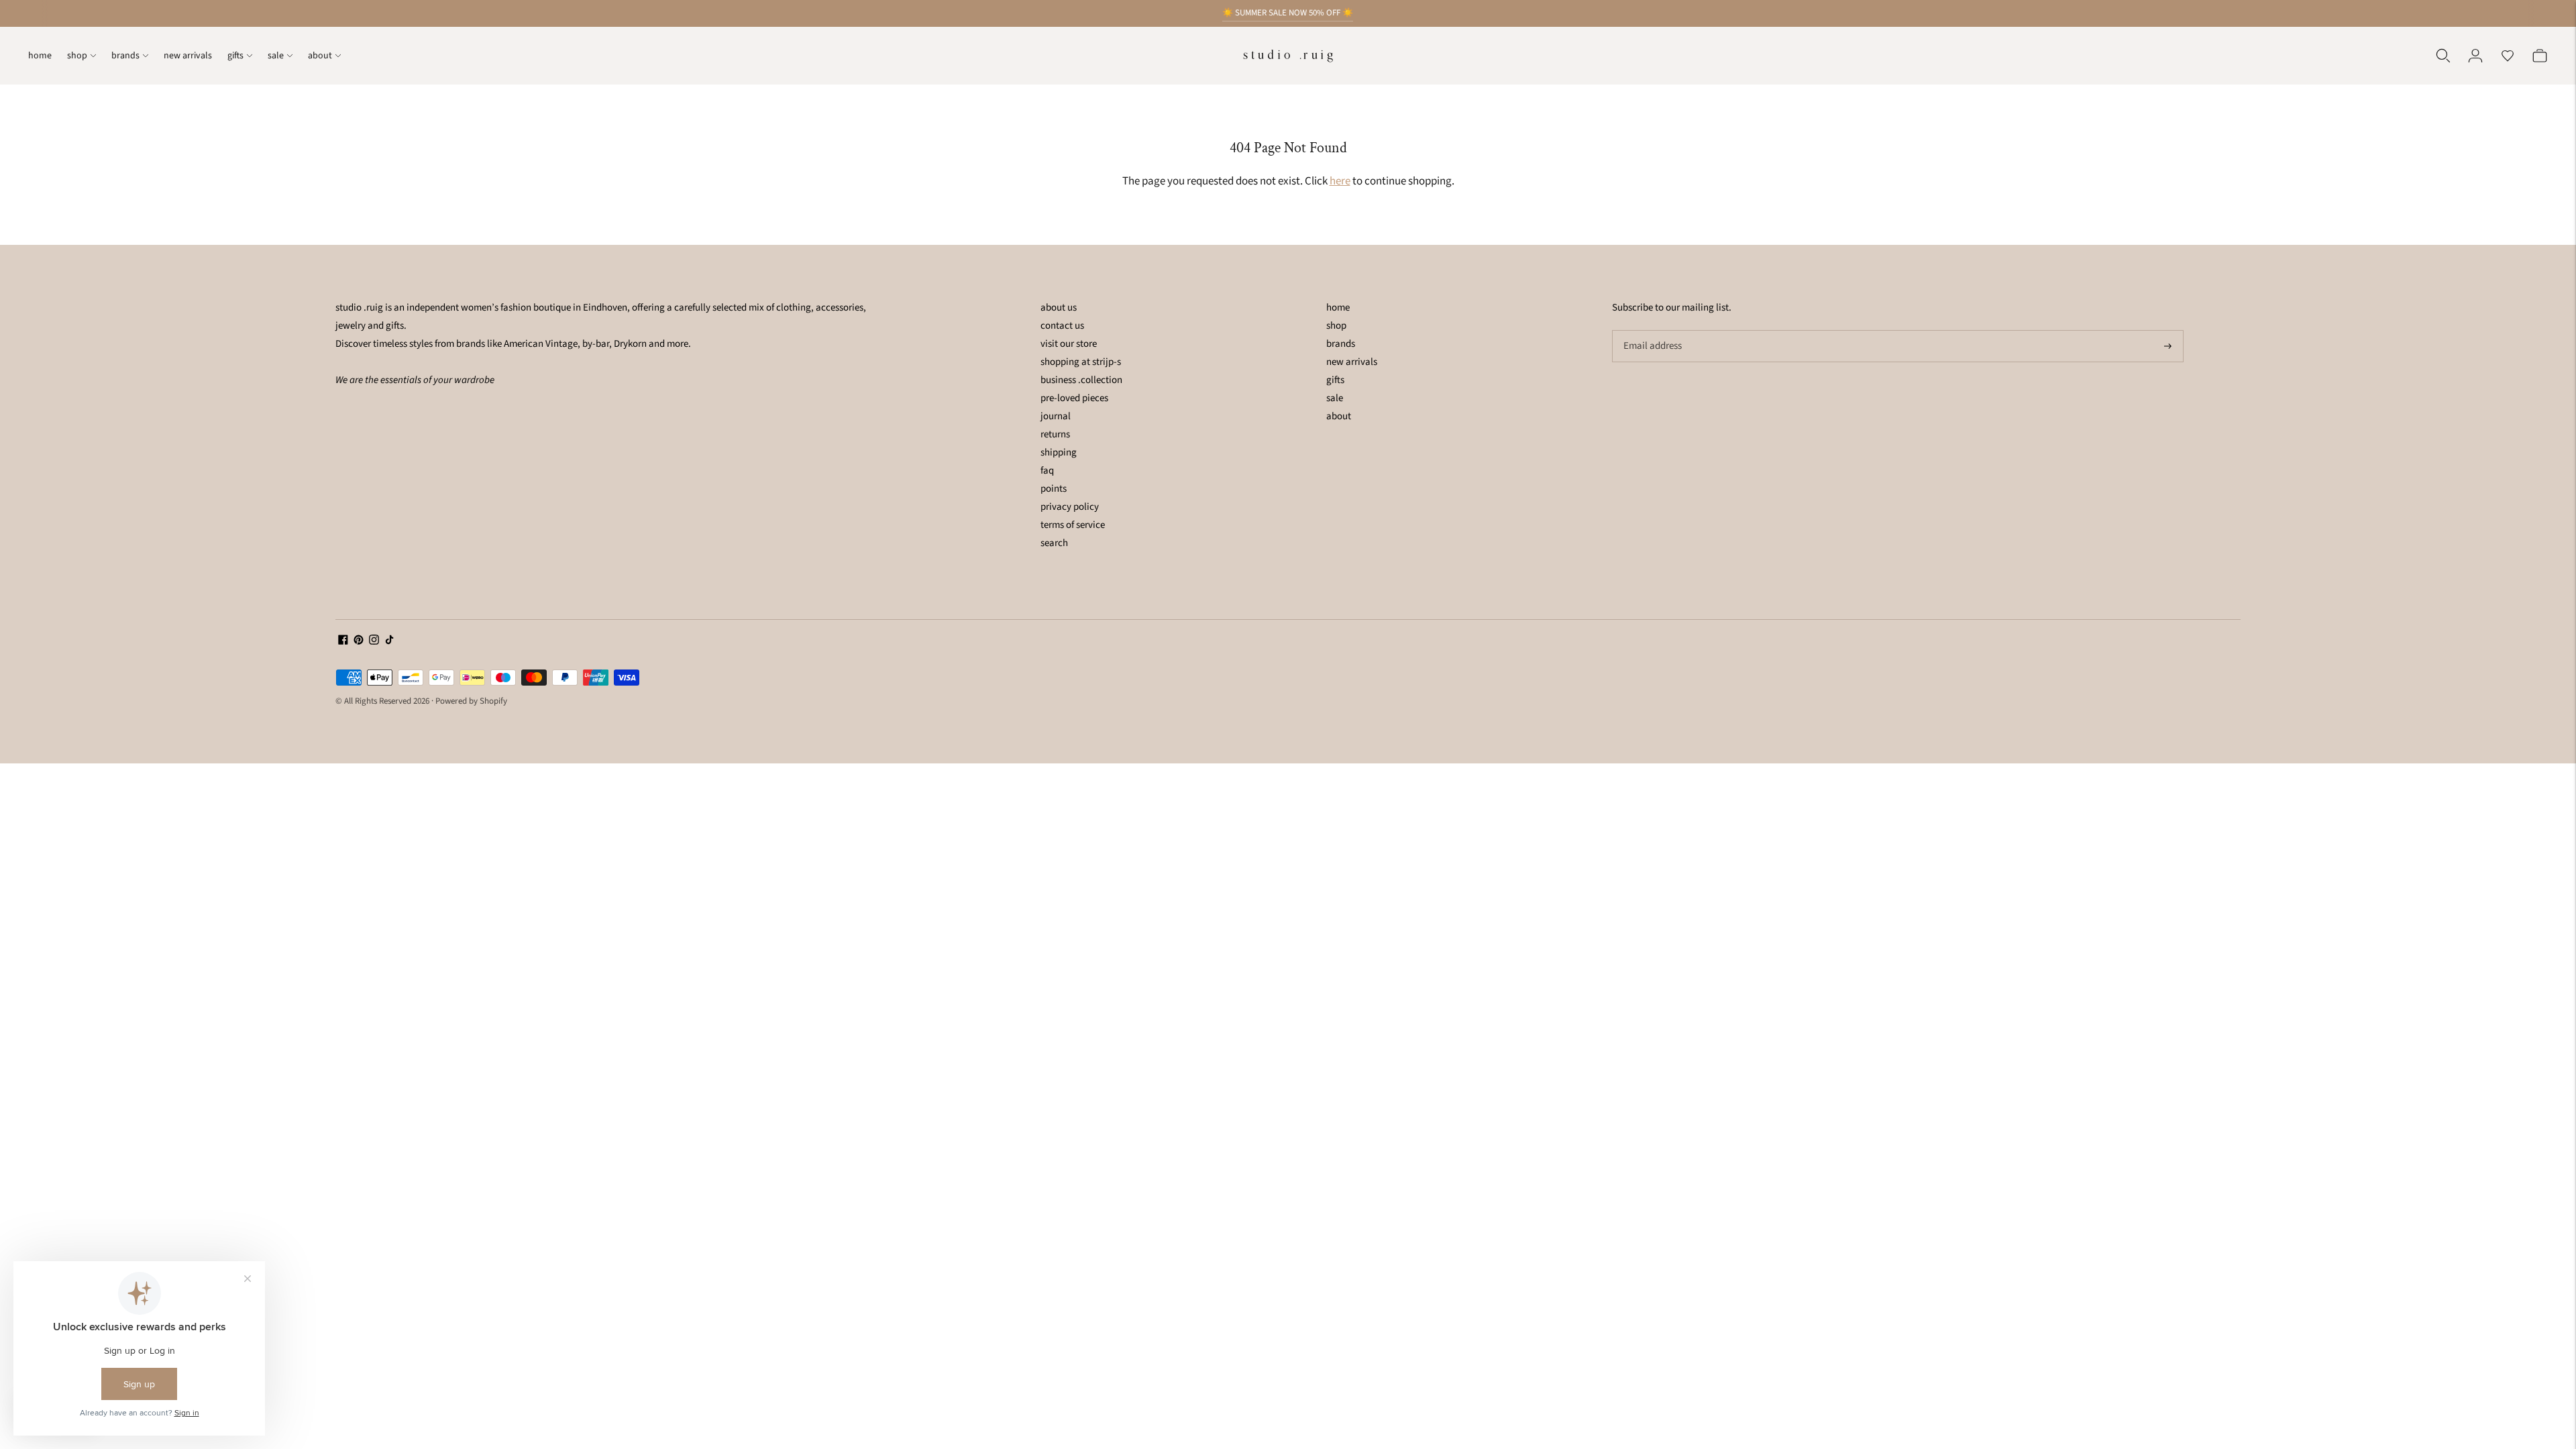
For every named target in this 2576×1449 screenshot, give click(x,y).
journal (1056, 416)
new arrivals (188, 56)
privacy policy (1070, 507)
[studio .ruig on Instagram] (374, 642)
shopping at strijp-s (1081, 362)
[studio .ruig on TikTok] (389, 642)
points (1054, 489)
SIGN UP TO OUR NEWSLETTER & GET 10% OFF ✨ (1288, 13)
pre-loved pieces (1074, 398)
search (1054, 543)
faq (1047, 471)
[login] (2475, 56)
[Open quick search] (2443, 56)
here (1340, 181)
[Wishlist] (2508, 56)
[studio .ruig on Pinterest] (359, 642)
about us (1059, 308)
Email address (1651, 331)
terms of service (1073, 525)
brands (125, 56)
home (40, 56)
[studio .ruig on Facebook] (343, 642)
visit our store (1069, 344)
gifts (235, 56)
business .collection (1081, 380)
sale (276, 56)
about (320, 56)
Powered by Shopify (471, 701)
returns (1055, 434)
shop (77, 56)
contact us (1062, 326)
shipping (1059, 452)
